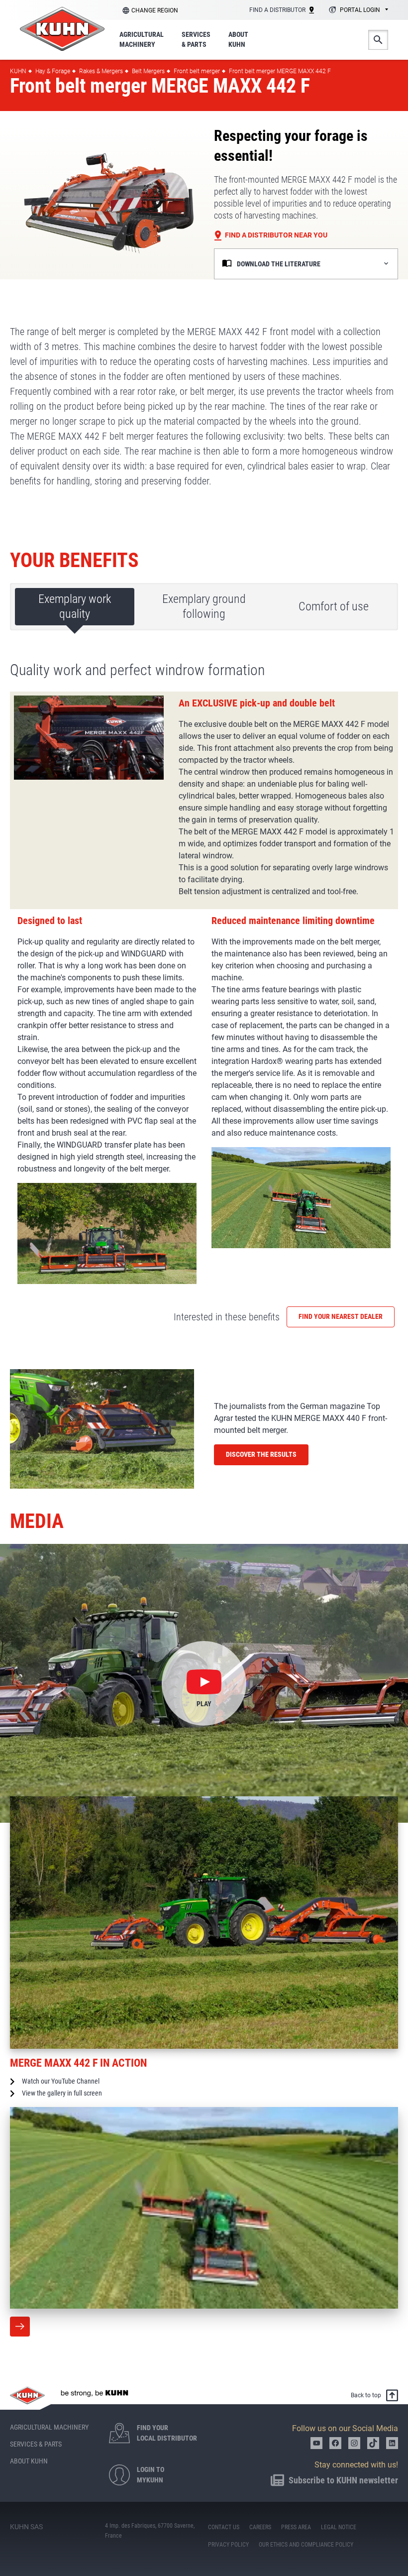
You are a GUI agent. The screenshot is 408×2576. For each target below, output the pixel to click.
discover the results (261, 1454)
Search (378, 40)
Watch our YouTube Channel (61, 2081)
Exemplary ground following (204, 606)
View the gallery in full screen (62, 2093)
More (20, 2327)
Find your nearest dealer (341, 1316)
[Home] (62, 29)
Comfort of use (334, 606)
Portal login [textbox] (360, 10)
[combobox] (357, 10)
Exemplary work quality (75, 606)
